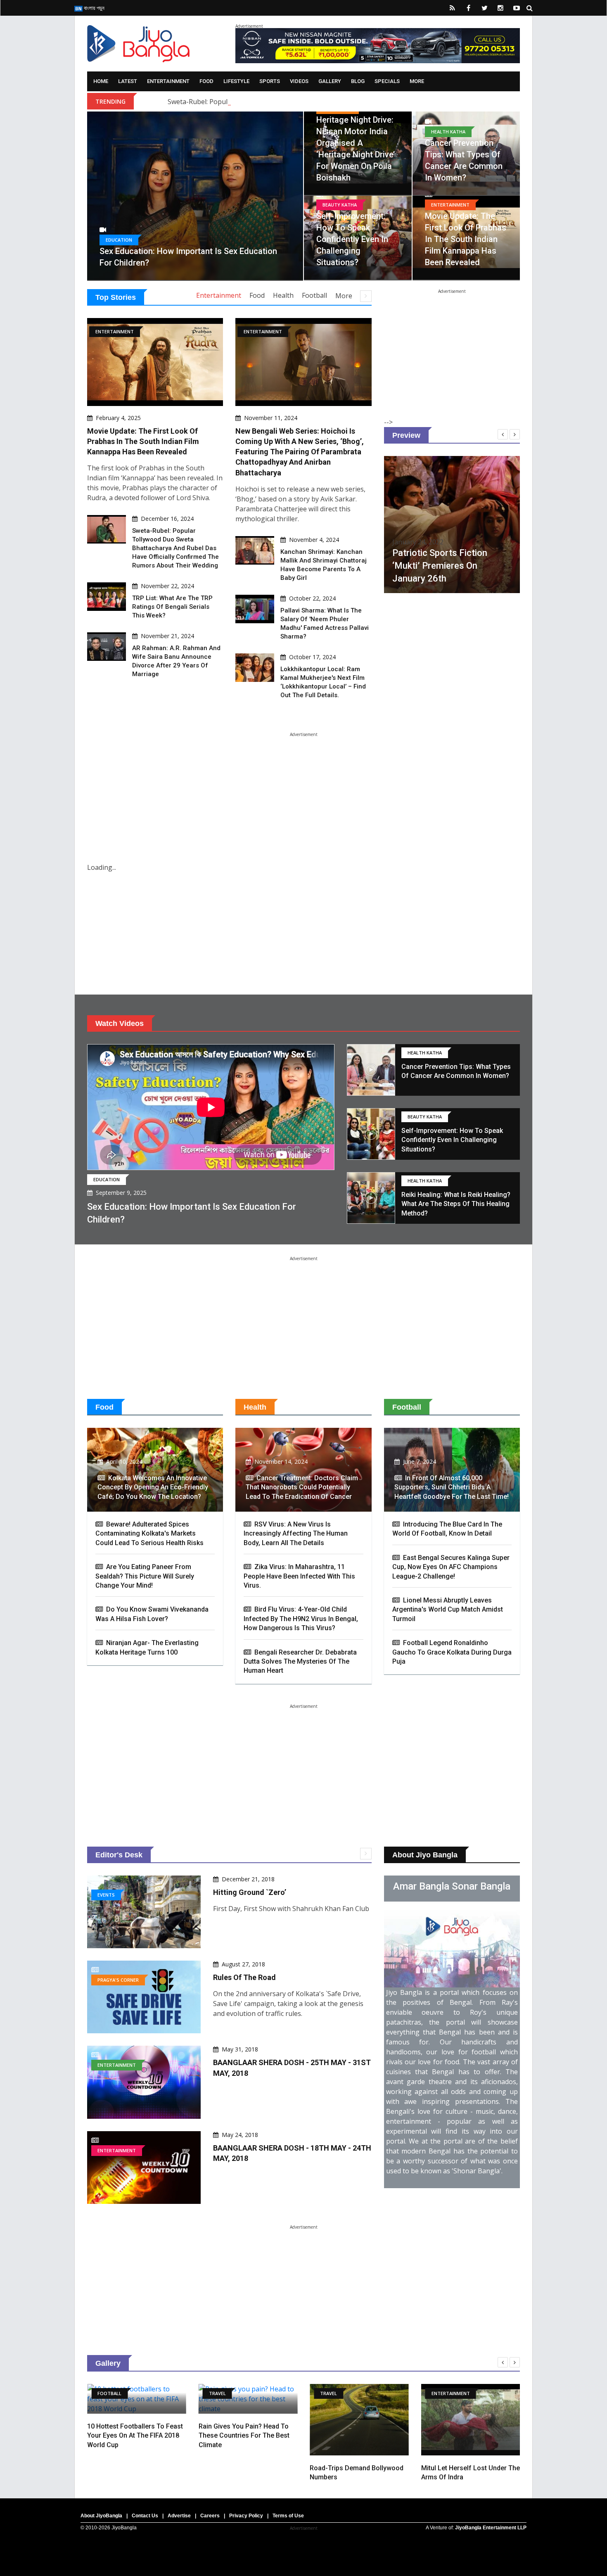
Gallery (330, 81)
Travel (217, 2393)
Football (314, 295)
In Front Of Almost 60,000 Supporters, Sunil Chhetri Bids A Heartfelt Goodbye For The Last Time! (452, 1487)
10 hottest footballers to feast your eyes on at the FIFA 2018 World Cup (135, 2436)
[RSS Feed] (452, 8)
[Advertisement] (452, 345)
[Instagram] (500, 8)
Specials (387, 81)
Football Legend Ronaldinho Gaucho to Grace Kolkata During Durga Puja (452, 1652)
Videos (299, 81)
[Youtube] (517, 8)
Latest (128, 81)
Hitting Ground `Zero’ (250, 1892)
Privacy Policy (246, 2516)
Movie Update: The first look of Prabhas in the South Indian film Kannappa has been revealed (466, 239)
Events (106, 1895)
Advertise (179, 2516)
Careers (210, 2516)
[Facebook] (468, 8)
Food (206, 81)
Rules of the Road (244, 1977)
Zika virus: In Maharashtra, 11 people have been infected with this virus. (299, 1576)
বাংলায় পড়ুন (94, 8)
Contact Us (145, 2516)
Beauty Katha (340, 205)
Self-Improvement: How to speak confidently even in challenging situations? (352, 239)
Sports (270, 81)
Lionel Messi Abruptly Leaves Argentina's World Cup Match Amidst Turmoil (448, 1610)
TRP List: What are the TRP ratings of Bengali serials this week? (172, 607)
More (417, 81)
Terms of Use (288, 2516)
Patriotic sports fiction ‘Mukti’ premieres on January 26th (440, 566)
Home (101, 81)
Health (283, 295)
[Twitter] (484, 8)
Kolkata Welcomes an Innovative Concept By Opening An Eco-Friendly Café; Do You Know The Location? (153, 1487)
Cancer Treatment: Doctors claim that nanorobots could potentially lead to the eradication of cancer (302, 1487)
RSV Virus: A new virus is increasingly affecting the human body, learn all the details (296, 1534)
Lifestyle (236, 81)
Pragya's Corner (118, 1980)
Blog (358, 81)
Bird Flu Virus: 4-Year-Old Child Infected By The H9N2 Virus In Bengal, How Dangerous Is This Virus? (301, 1619)
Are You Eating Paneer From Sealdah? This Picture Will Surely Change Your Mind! (145, 1576)
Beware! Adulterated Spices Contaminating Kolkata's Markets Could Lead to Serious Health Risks (149, 1534)
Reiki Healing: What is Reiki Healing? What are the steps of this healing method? (456, 1204)
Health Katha (448, 132)
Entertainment (168, 81)
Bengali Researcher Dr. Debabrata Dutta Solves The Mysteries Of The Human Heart (300, 1662)
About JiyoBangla (101, 2516)
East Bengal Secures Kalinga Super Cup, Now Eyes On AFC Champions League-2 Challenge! (451, 1567)
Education (119, 240)
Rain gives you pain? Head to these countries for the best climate (244, 2436)
